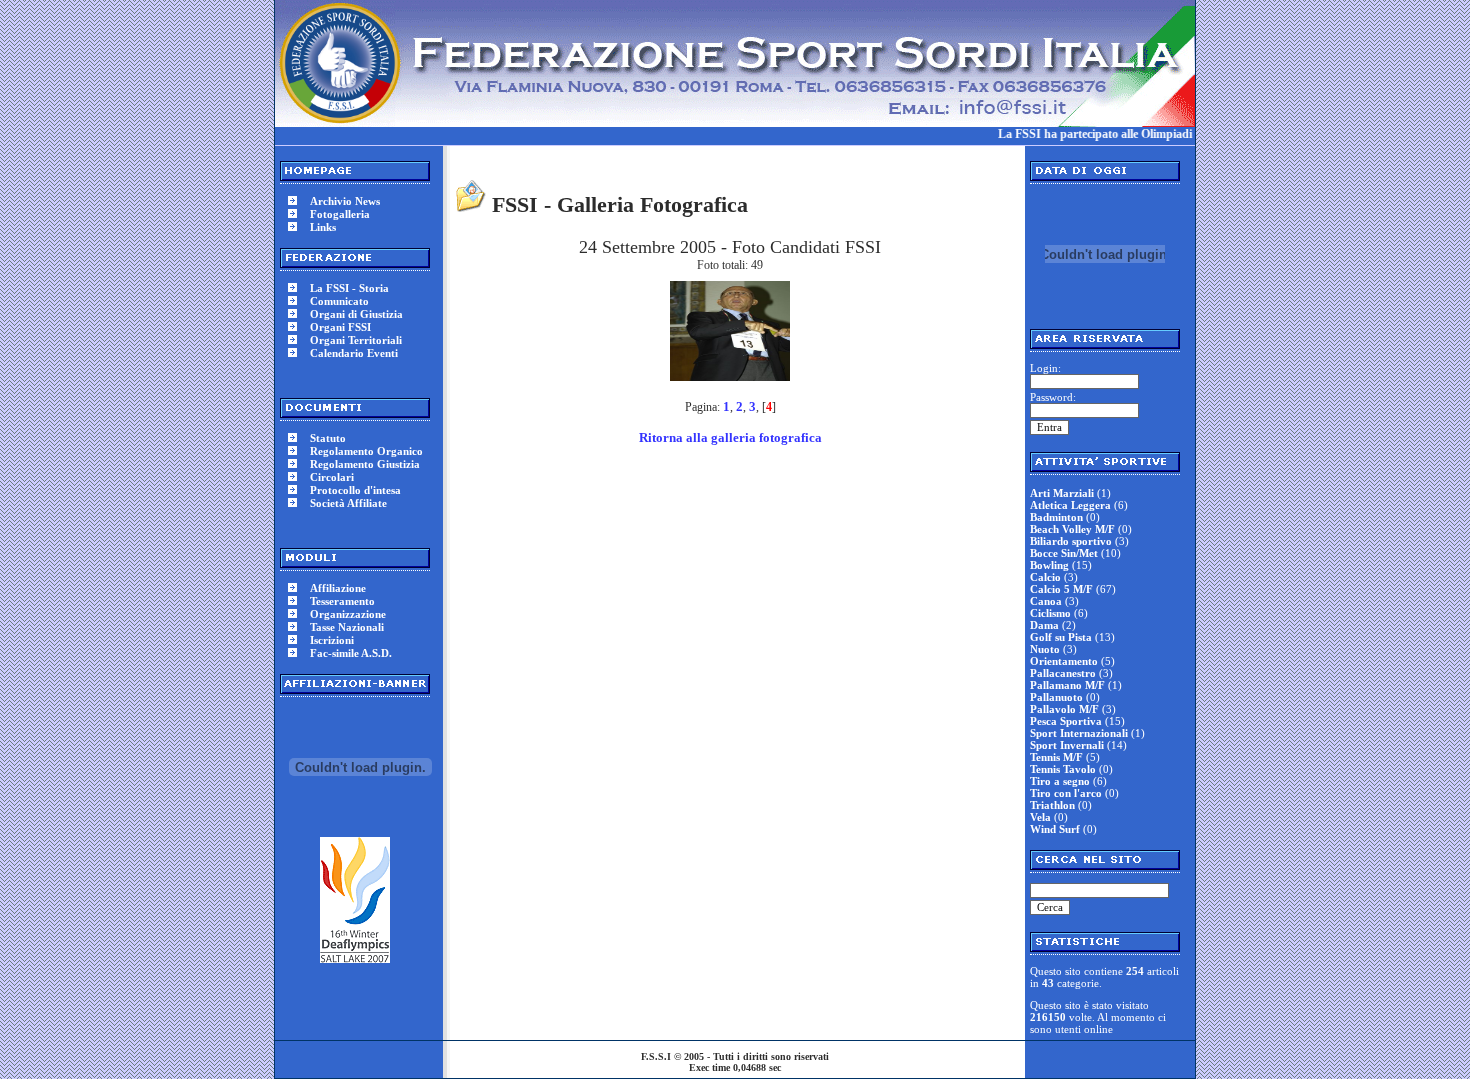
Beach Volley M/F (1072, 529)
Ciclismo (1050, 613)
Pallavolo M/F (1064, 709)
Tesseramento (342, 601)
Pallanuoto (1056, 697)
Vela (1040, 817)
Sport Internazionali (1079, 733)
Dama (1044, 625)
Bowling (1049, 565)
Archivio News (345, 201)
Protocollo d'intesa (355, 490)
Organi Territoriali (356, 340)
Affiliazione (338, 588)
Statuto (328, 438)
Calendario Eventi (354, 353)
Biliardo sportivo (1071, 541)
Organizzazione (348, 614)
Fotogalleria (340, 214)
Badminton (1056, 517)
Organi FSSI (340, 327)
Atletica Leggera (1070, 505)
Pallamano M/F (1067, 685)
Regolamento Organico (366, 451)
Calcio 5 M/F (1061, 589)
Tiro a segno (1060, 781)
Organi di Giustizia (356, 314)
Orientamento (1064, 661)
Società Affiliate (348, 503)
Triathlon (1052, 805)
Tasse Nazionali (347, 627)
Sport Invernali (1067, 745)
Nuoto (1045, 649)
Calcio (1045, 577)
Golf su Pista (1061, 637)
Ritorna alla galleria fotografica (730, 437)
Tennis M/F (1056, 757)
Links (323, 227)
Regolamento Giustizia (365, 464)
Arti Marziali (1062, 493)
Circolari (332, 477)
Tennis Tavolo (1063, 769)
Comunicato (339, 301)
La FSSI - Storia (349, 288)
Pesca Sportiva (1066, 721)
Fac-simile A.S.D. (351, 653)
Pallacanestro (1063, 673)
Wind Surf (1055, 829)
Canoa (1046, 601)
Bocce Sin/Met (1064, 553)
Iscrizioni (332, 640)
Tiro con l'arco (1066, 793)
